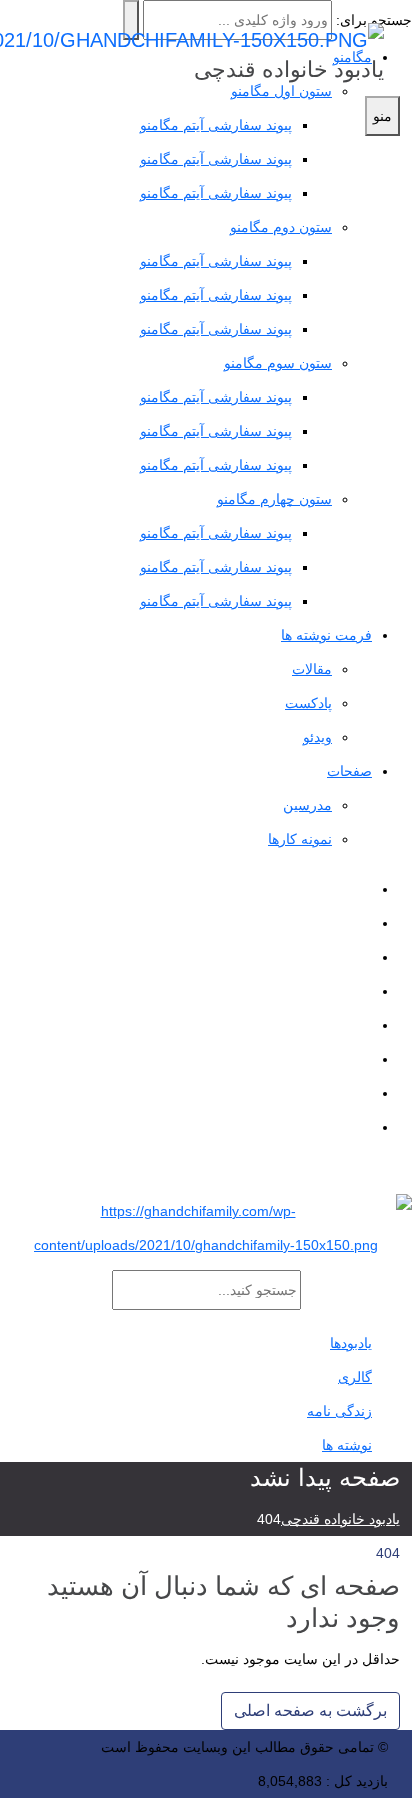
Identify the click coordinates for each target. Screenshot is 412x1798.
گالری (355, 1377)
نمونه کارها (300, 839)
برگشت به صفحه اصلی (310, 1710)
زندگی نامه (339, 1411)
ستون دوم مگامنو (281, 227)
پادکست (308, 703)
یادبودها (351, 1343)
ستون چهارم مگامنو (274, 499)
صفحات (349, 771)
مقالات (312, 669)
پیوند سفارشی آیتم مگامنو (216, 159)
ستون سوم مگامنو (278, 363)
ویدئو (317, 737)
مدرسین (307, 805)
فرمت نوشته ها (326, 635)
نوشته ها (347, 1445)
